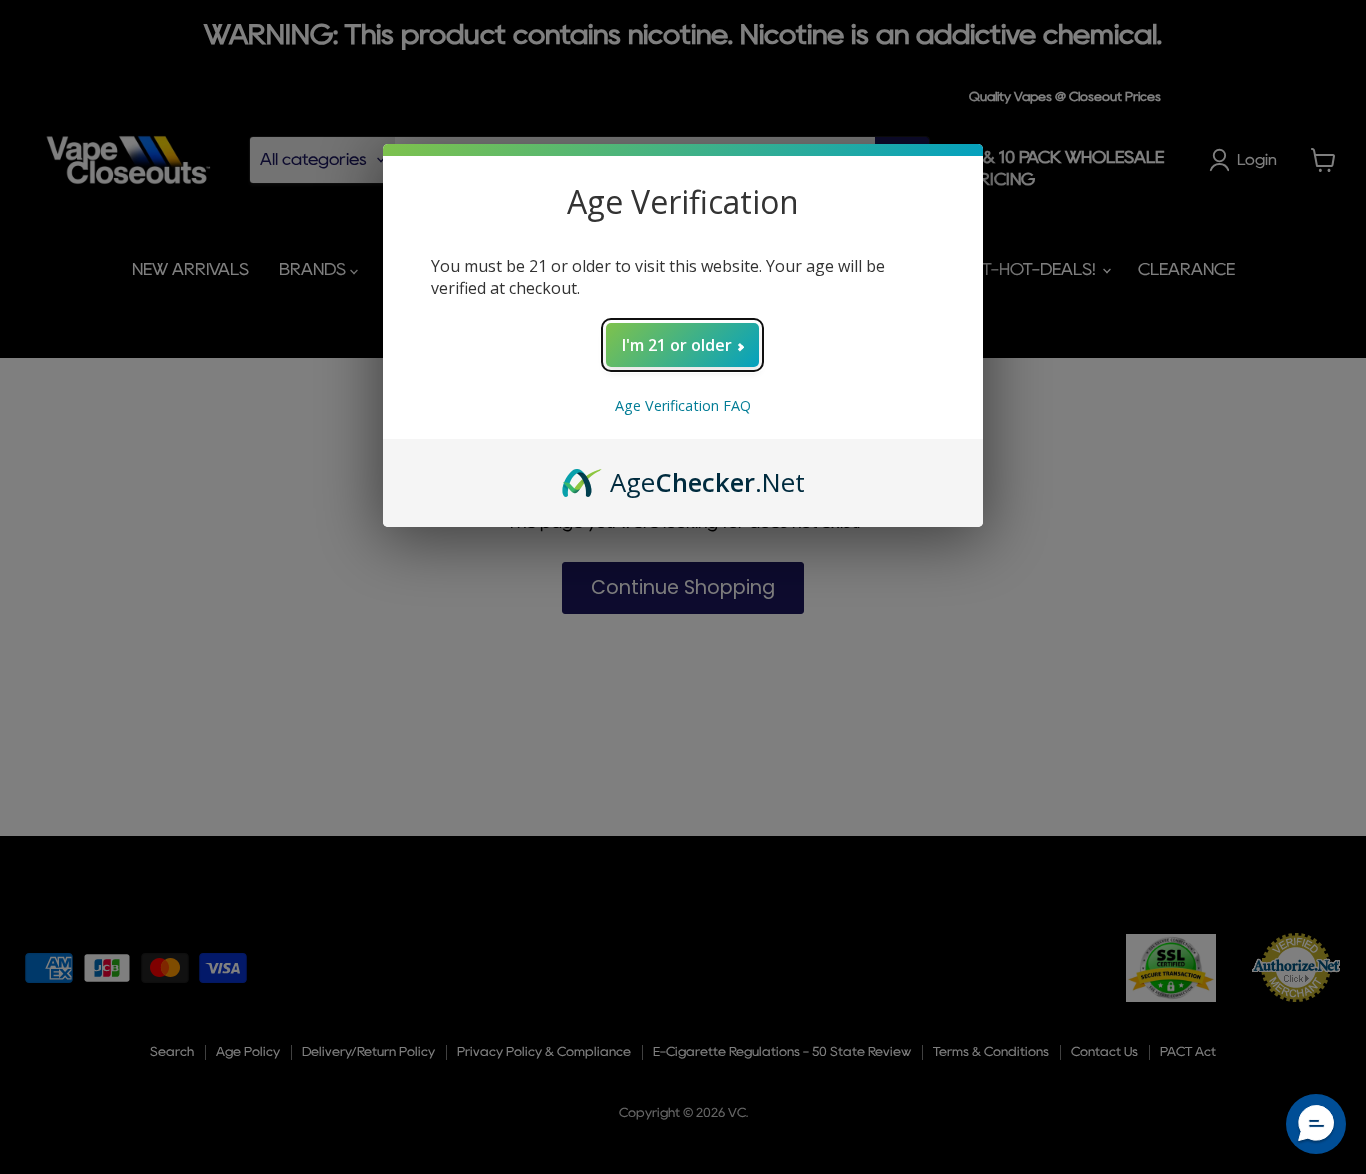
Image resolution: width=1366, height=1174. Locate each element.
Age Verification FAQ (683, 405)
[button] (1316, 1124)
